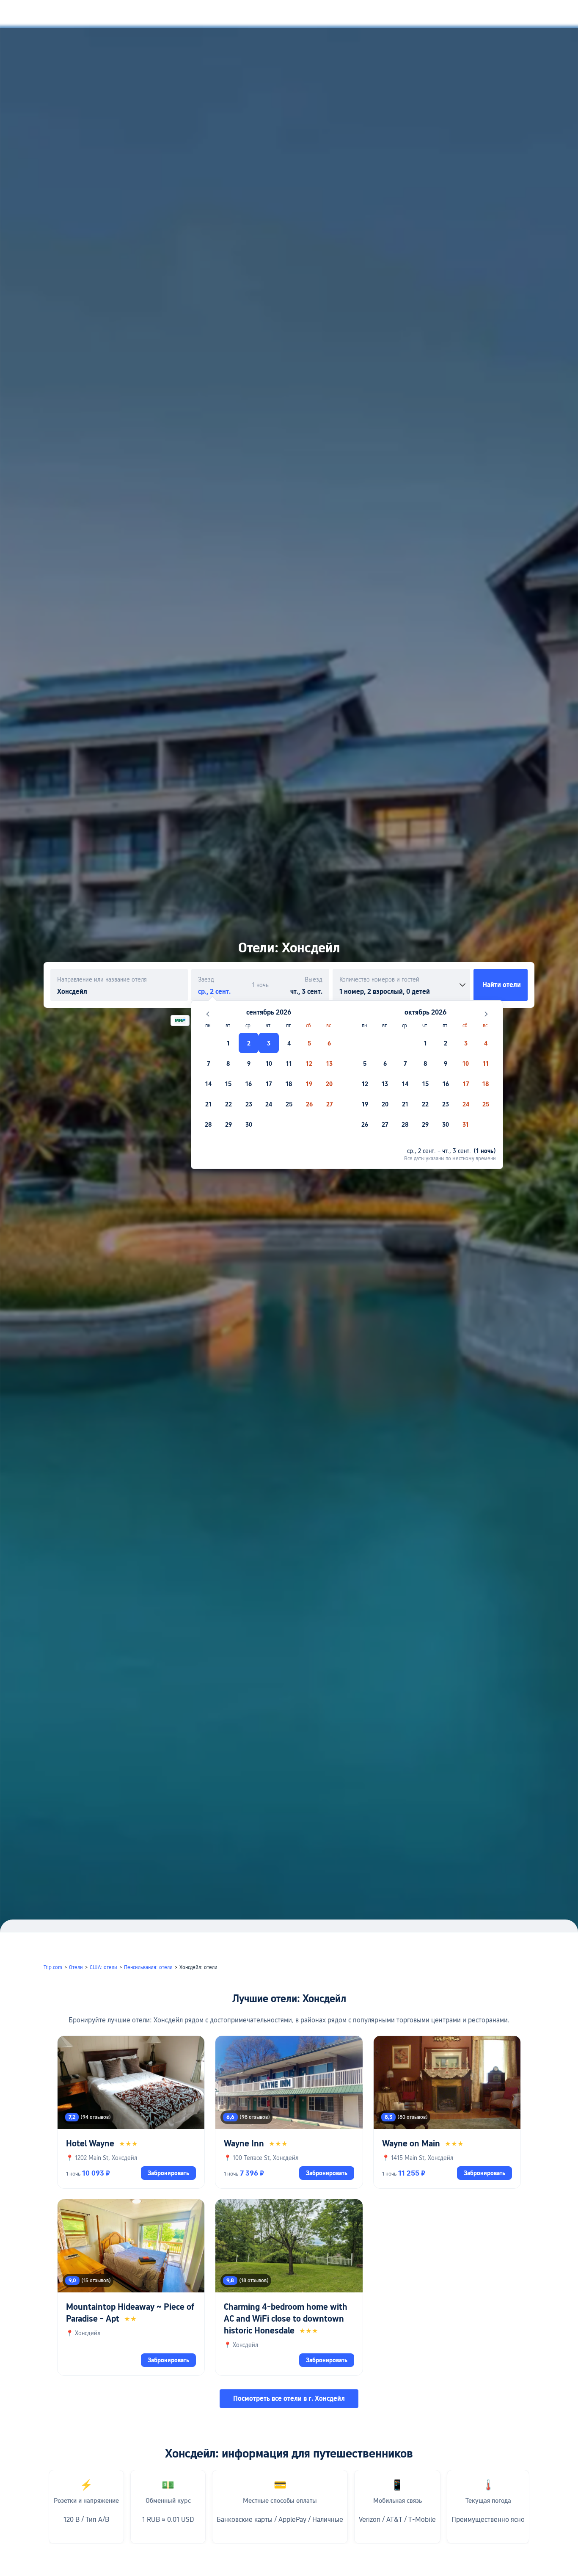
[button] (487, 14)
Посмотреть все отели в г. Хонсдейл (289, 2398)
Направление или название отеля (102, 979)
